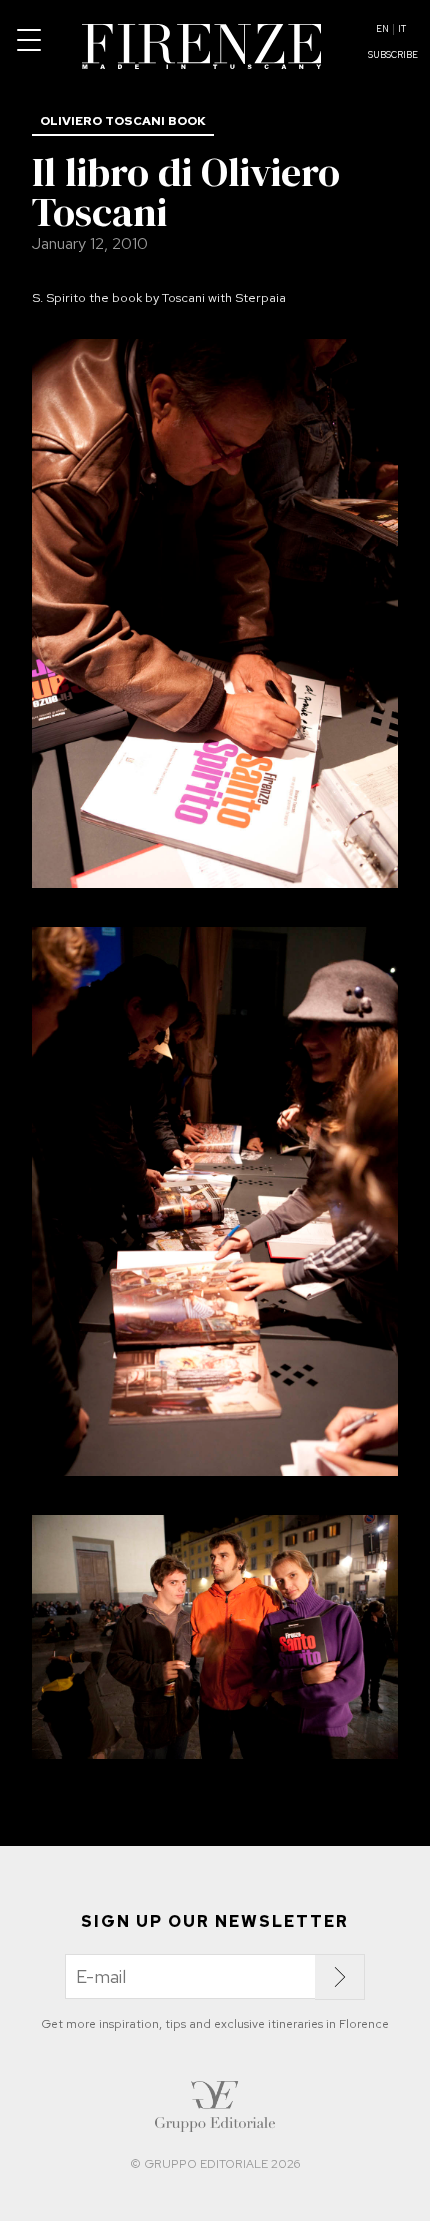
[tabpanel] (215, 617)
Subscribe (393, 55)
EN (382, 29)
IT (402, 29)
